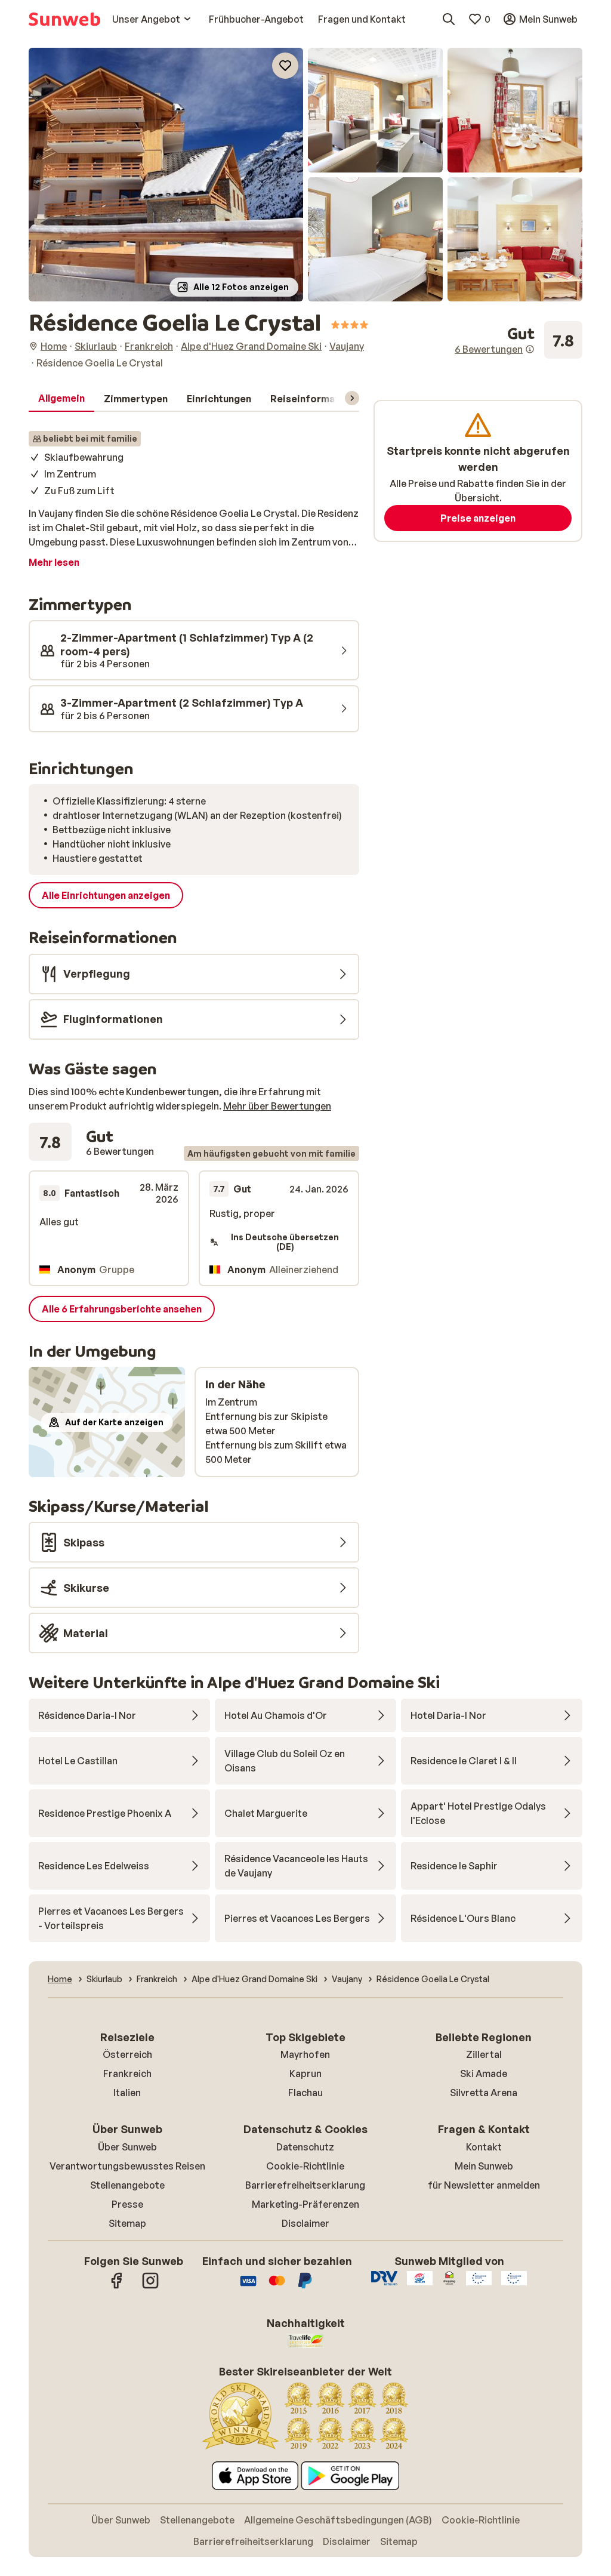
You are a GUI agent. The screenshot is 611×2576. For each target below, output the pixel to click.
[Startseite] (64, 19)
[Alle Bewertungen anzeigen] (519, 340)
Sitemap (127, 2223)
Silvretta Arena (484, 2093)
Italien (127, 2093)
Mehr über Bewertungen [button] (277, 1106)
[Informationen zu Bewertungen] (530, 349)
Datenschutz (305, 2147)
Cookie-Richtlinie (305, 2166)
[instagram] (150, 2287)
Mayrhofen (305, 2054)
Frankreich (127, 2073)
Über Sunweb (127, 2147)
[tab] (61, 399)
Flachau (305, 2093)
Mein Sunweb (484, 2166)
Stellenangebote (127, 2185)
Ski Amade (484, 2073)
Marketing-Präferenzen (305, 2204)
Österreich (127, 2054)
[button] (166, 175)
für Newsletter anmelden (484, 2185)
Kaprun (305, 2073)
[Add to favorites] (285, 66)
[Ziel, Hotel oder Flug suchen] (449, 19)
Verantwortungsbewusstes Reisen (127, 2166)
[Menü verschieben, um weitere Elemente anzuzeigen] (352, 398)
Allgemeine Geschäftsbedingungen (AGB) (338, 2520)
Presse (127, 2204)
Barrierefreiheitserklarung (305, 2185)
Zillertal (484, 2054)
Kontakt (484, 2147)
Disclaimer (305, 2223)
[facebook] (117, 2287)
